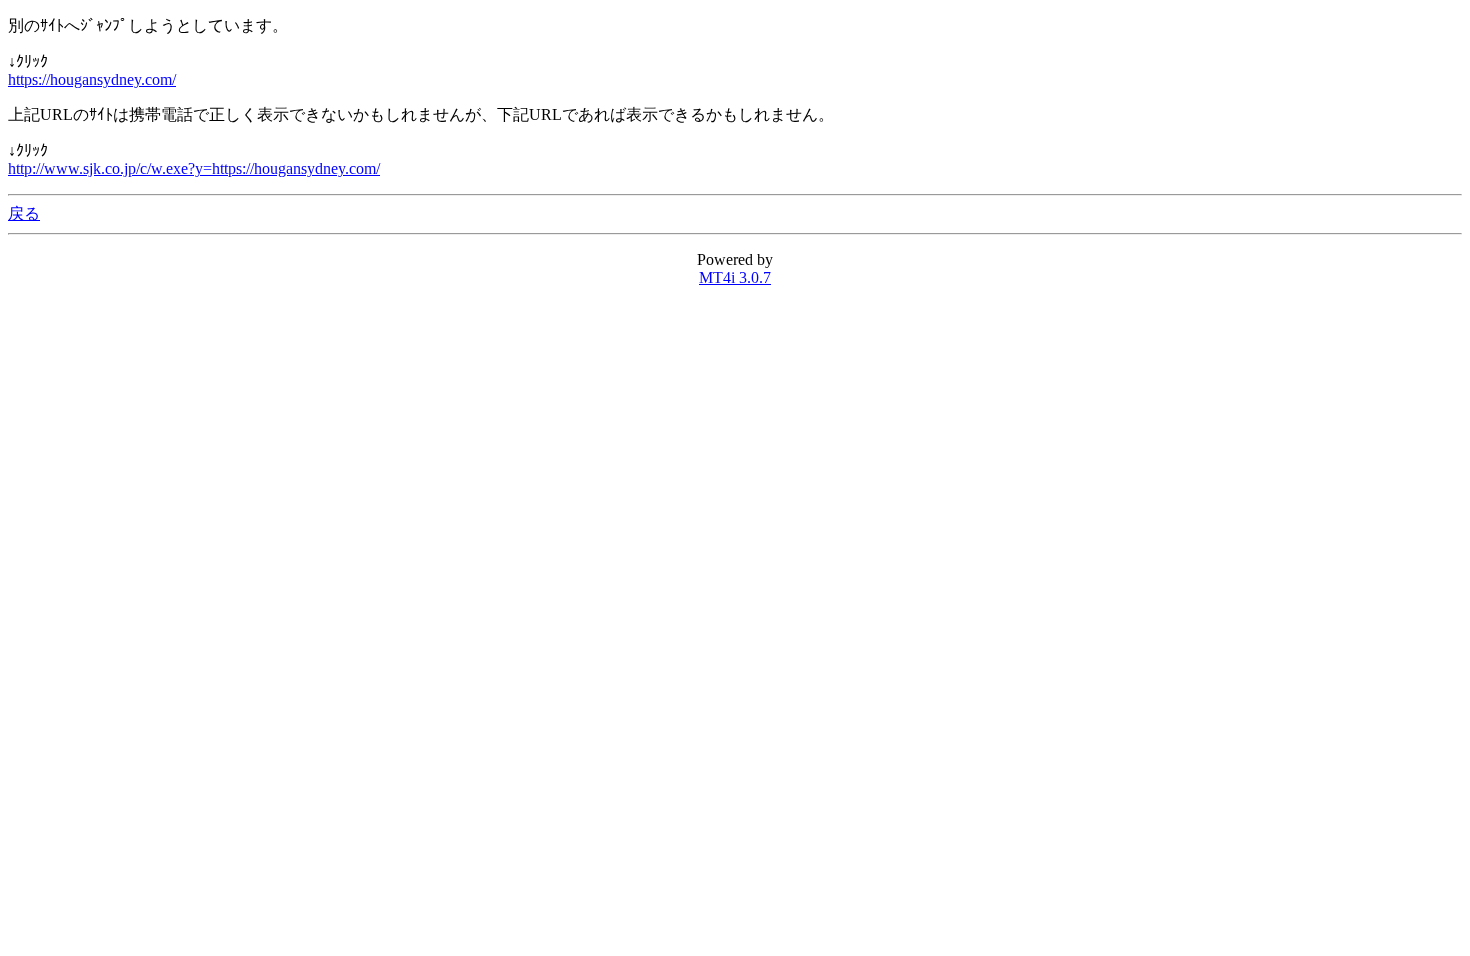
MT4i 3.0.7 (735, 277)
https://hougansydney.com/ (92, 79)
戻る (24, 213)
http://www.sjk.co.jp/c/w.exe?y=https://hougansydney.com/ (194, 168)
